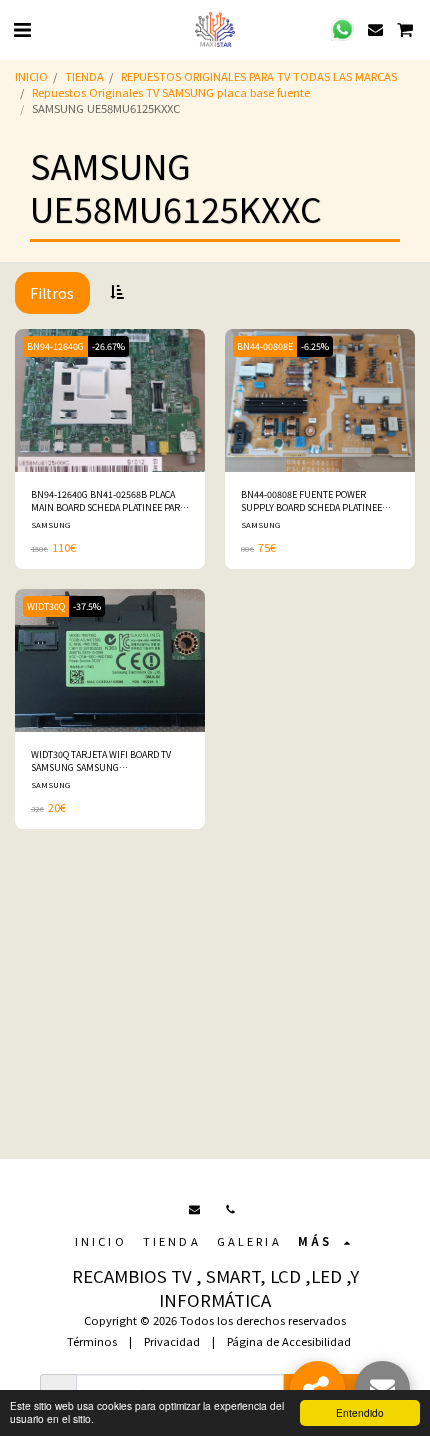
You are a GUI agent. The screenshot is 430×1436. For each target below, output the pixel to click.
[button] (22, 28)
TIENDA (84, 76)
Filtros (52, 293)
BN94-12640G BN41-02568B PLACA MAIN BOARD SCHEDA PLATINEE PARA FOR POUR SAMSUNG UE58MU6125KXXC (108, 501)
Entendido (360, 1412)
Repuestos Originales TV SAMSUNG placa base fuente (171, 92)
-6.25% (315, 346)
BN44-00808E (265, 346)
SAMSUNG (50, 524)
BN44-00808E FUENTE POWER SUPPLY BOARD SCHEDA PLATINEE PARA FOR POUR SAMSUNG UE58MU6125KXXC (311, 501)
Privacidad (172, 1341)
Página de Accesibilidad (289, 1341)
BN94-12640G (55, 346)
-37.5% (87, 606)
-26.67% (108, 346)
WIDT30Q (46, 606)
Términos (92, 1341)
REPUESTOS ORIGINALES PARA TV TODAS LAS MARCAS (259, 76)
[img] (110, 400)
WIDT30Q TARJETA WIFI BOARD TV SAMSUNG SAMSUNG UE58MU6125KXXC (101, 761)
